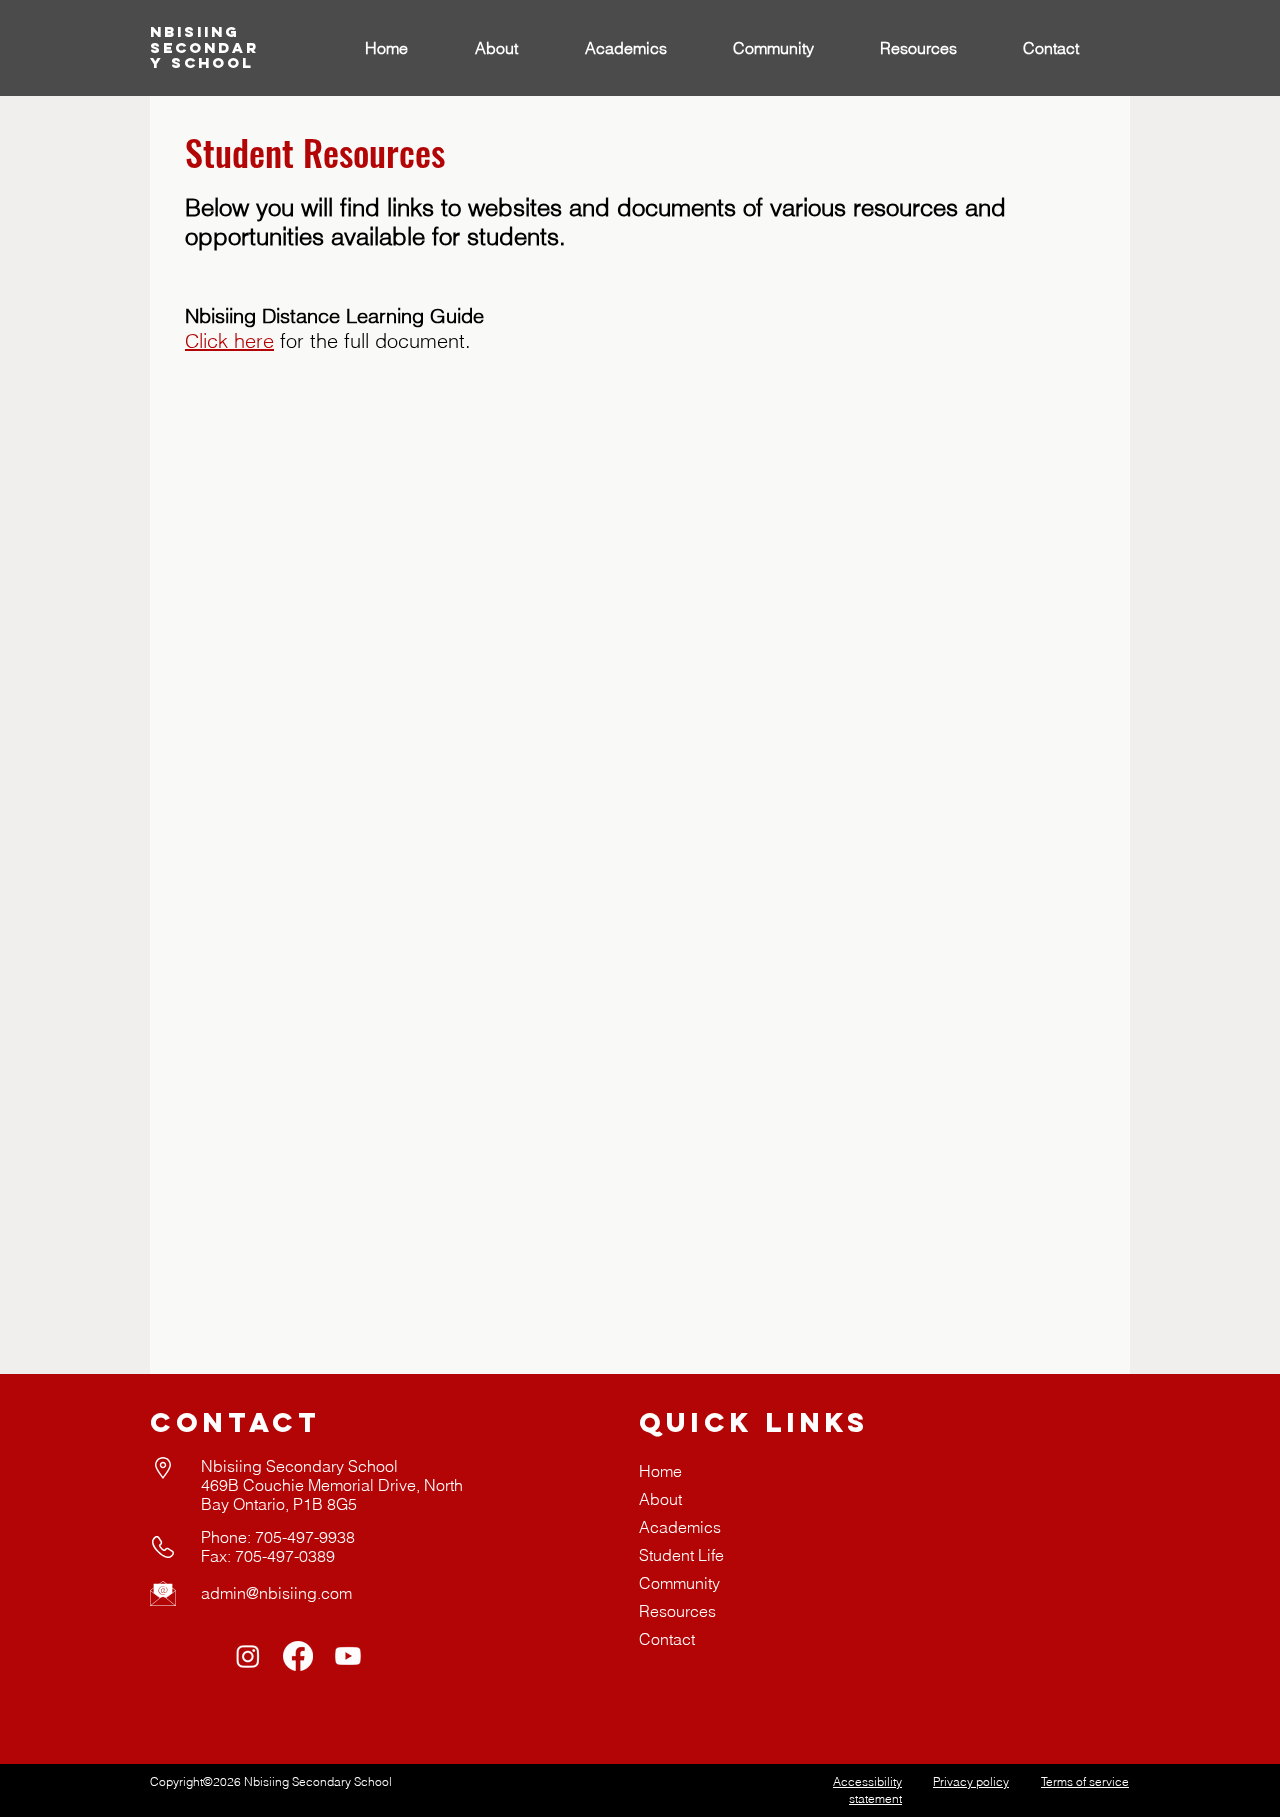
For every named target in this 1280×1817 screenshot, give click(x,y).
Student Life (681, 1555)
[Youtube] (348, 1656)
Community (679, 1583)
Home (660, 1471)
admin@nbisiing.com (276, 1593)
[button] (644, 48)
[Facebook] (298, 1656)
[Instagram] (248, 1656)
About (660, 1499)
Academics (680, 1527)
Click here (229, 340)
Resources (677, 1611)
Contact (667, 1639)
